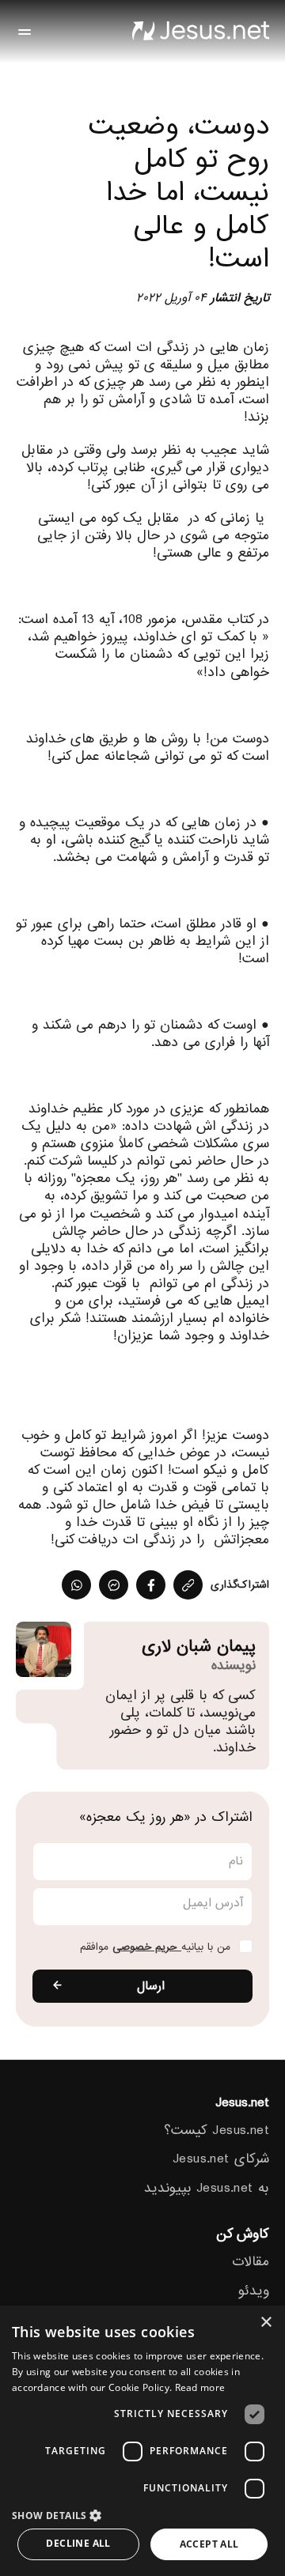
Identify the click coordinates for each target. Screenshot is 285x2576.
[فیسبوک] (151, 1585)
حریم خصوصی (147, 1947)
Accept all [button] (209, 2544)
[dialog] (142, 2441)
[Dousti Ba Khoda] (200, 32)
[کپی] (188, 1585)
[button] (142, 2515)
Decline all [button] (78, 2543)
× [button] (267, 2323)
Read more (200, 2387)
